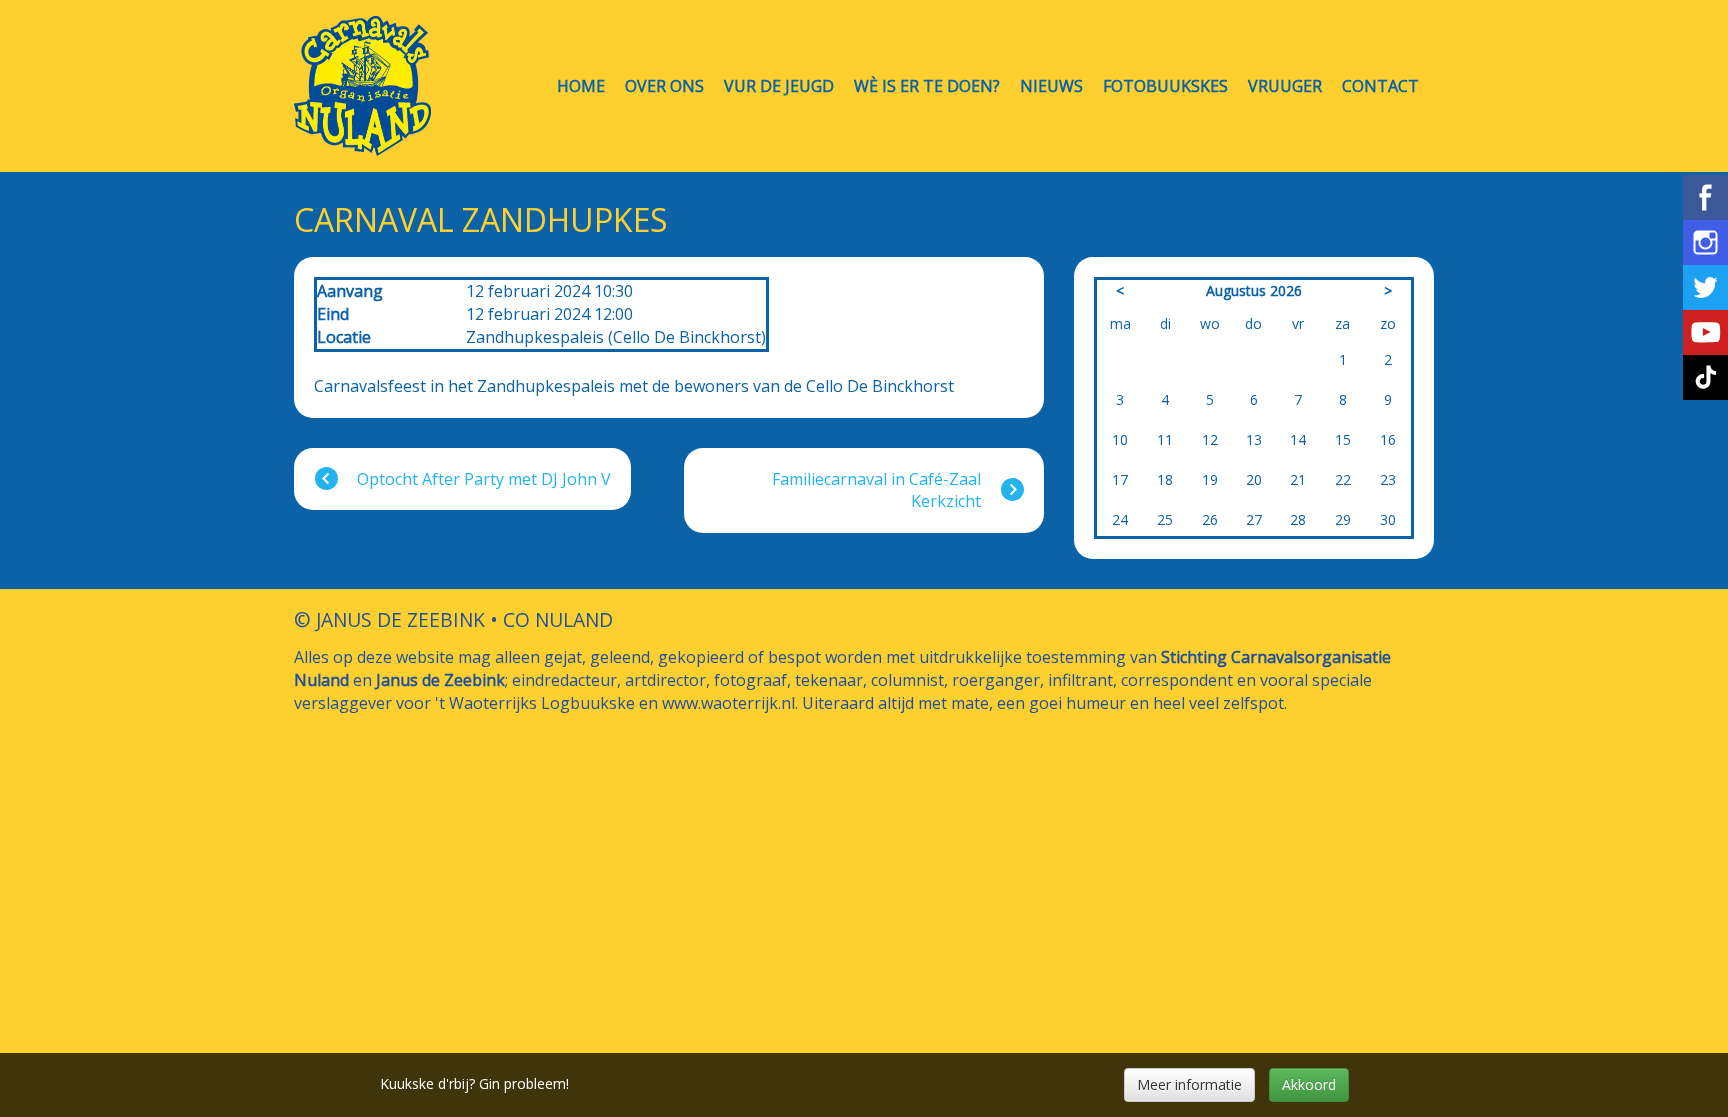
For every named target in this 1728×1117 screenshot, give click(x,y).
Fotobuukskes (1165, 86)
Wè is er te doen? (927, 86)
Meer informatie (1189, 1084)
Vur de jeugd (779, 86)
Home (581, 86)
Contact (1380, 86)
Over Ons (664, 86)
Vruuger (1285, 86)
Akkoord (1309, 1084)
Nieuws (1051, 86)
